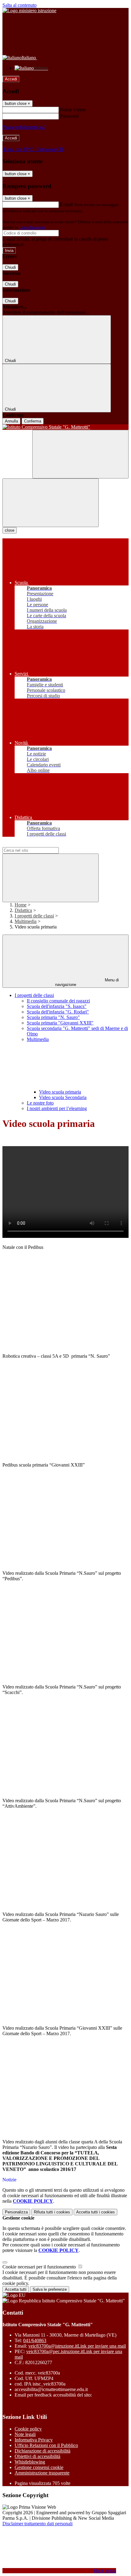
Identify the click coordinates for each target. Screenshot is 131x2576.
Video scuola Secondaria (63, 1097)
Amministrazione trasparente (42, 2473)
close (10, 530)
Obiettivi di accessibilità (37, 2456)
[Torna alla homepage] (65, 427)
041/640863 (35, 2340)
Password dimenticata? (24, 127)
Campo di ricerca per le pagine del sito (39, 844)
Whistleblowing (30, 2462)
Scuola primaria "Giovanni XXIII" (60, 1023)
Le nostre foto (40, 1103)
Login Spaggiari (32, 227)
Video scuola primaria (60, 1092)
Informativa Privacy (34, 2440)
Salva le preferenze (50, 2289)
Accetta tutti (96, 2212)
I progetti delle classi (34, 916)
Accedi (11, 79)
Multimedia (26, 921)
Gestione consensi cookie (39, 2467)
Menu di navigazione (87, 982)
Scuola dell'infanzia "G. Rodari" (58, 1012)
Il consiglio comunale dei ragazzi (58, 1001)
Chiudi (10, 267)
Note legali (25, 2434)
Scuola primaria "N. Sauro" (53, 1017)
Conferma (33, 421)
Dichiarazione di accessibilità (42, 2451)
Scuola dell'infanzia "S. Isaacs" (57, 1006)
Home (21, 905)
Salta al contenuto (19, 5)
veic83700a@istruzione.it (77, 2346)
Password (69, 116)
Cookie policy (28, 2429)
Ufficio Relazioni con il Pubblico (46, 2445)
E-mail (66, 204)
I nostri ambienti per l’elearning (57, 1108)
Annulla (11, 421)
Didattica (23, 910)
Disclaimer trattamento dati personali (37, 2524)
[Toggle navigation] (51, 503)
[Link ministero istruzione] (29, 11)
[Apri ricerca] (80, 454)
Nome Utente (73, 110)
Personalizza (16, 2212)
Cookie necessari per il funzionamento (40, 2267)
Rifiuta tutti (52, 2212)
